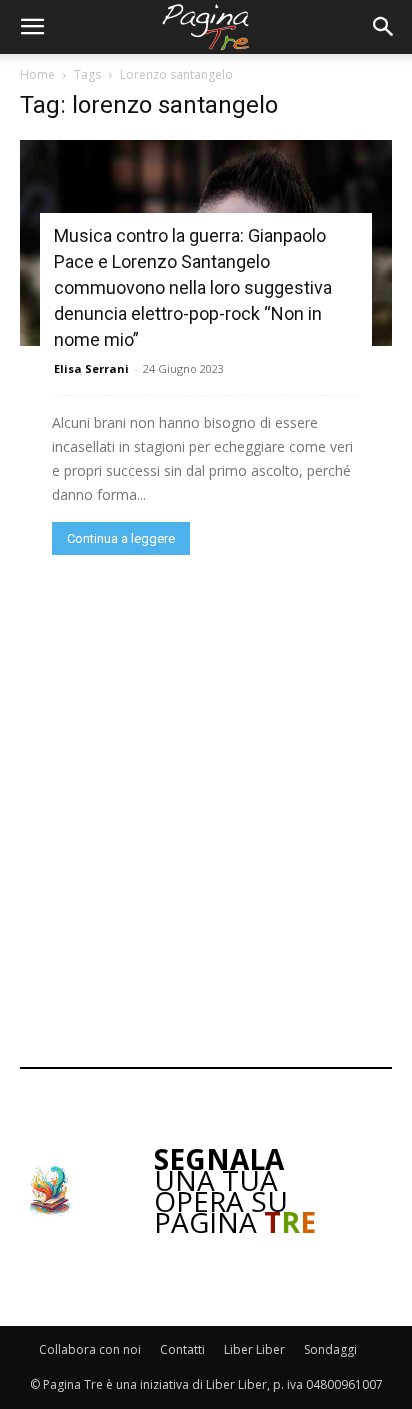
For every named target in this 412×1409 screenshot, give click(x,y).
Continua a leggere (121, 538)
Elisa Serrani (91, 368)
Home (37, 74)
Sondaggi (330, 1349)
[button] (32, 27)
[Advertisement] (206, 809)
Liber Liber (254, 1349)
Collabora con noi (90, 1349)
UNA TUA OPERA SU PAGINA (235, 1190)
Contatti (182, 1349)
